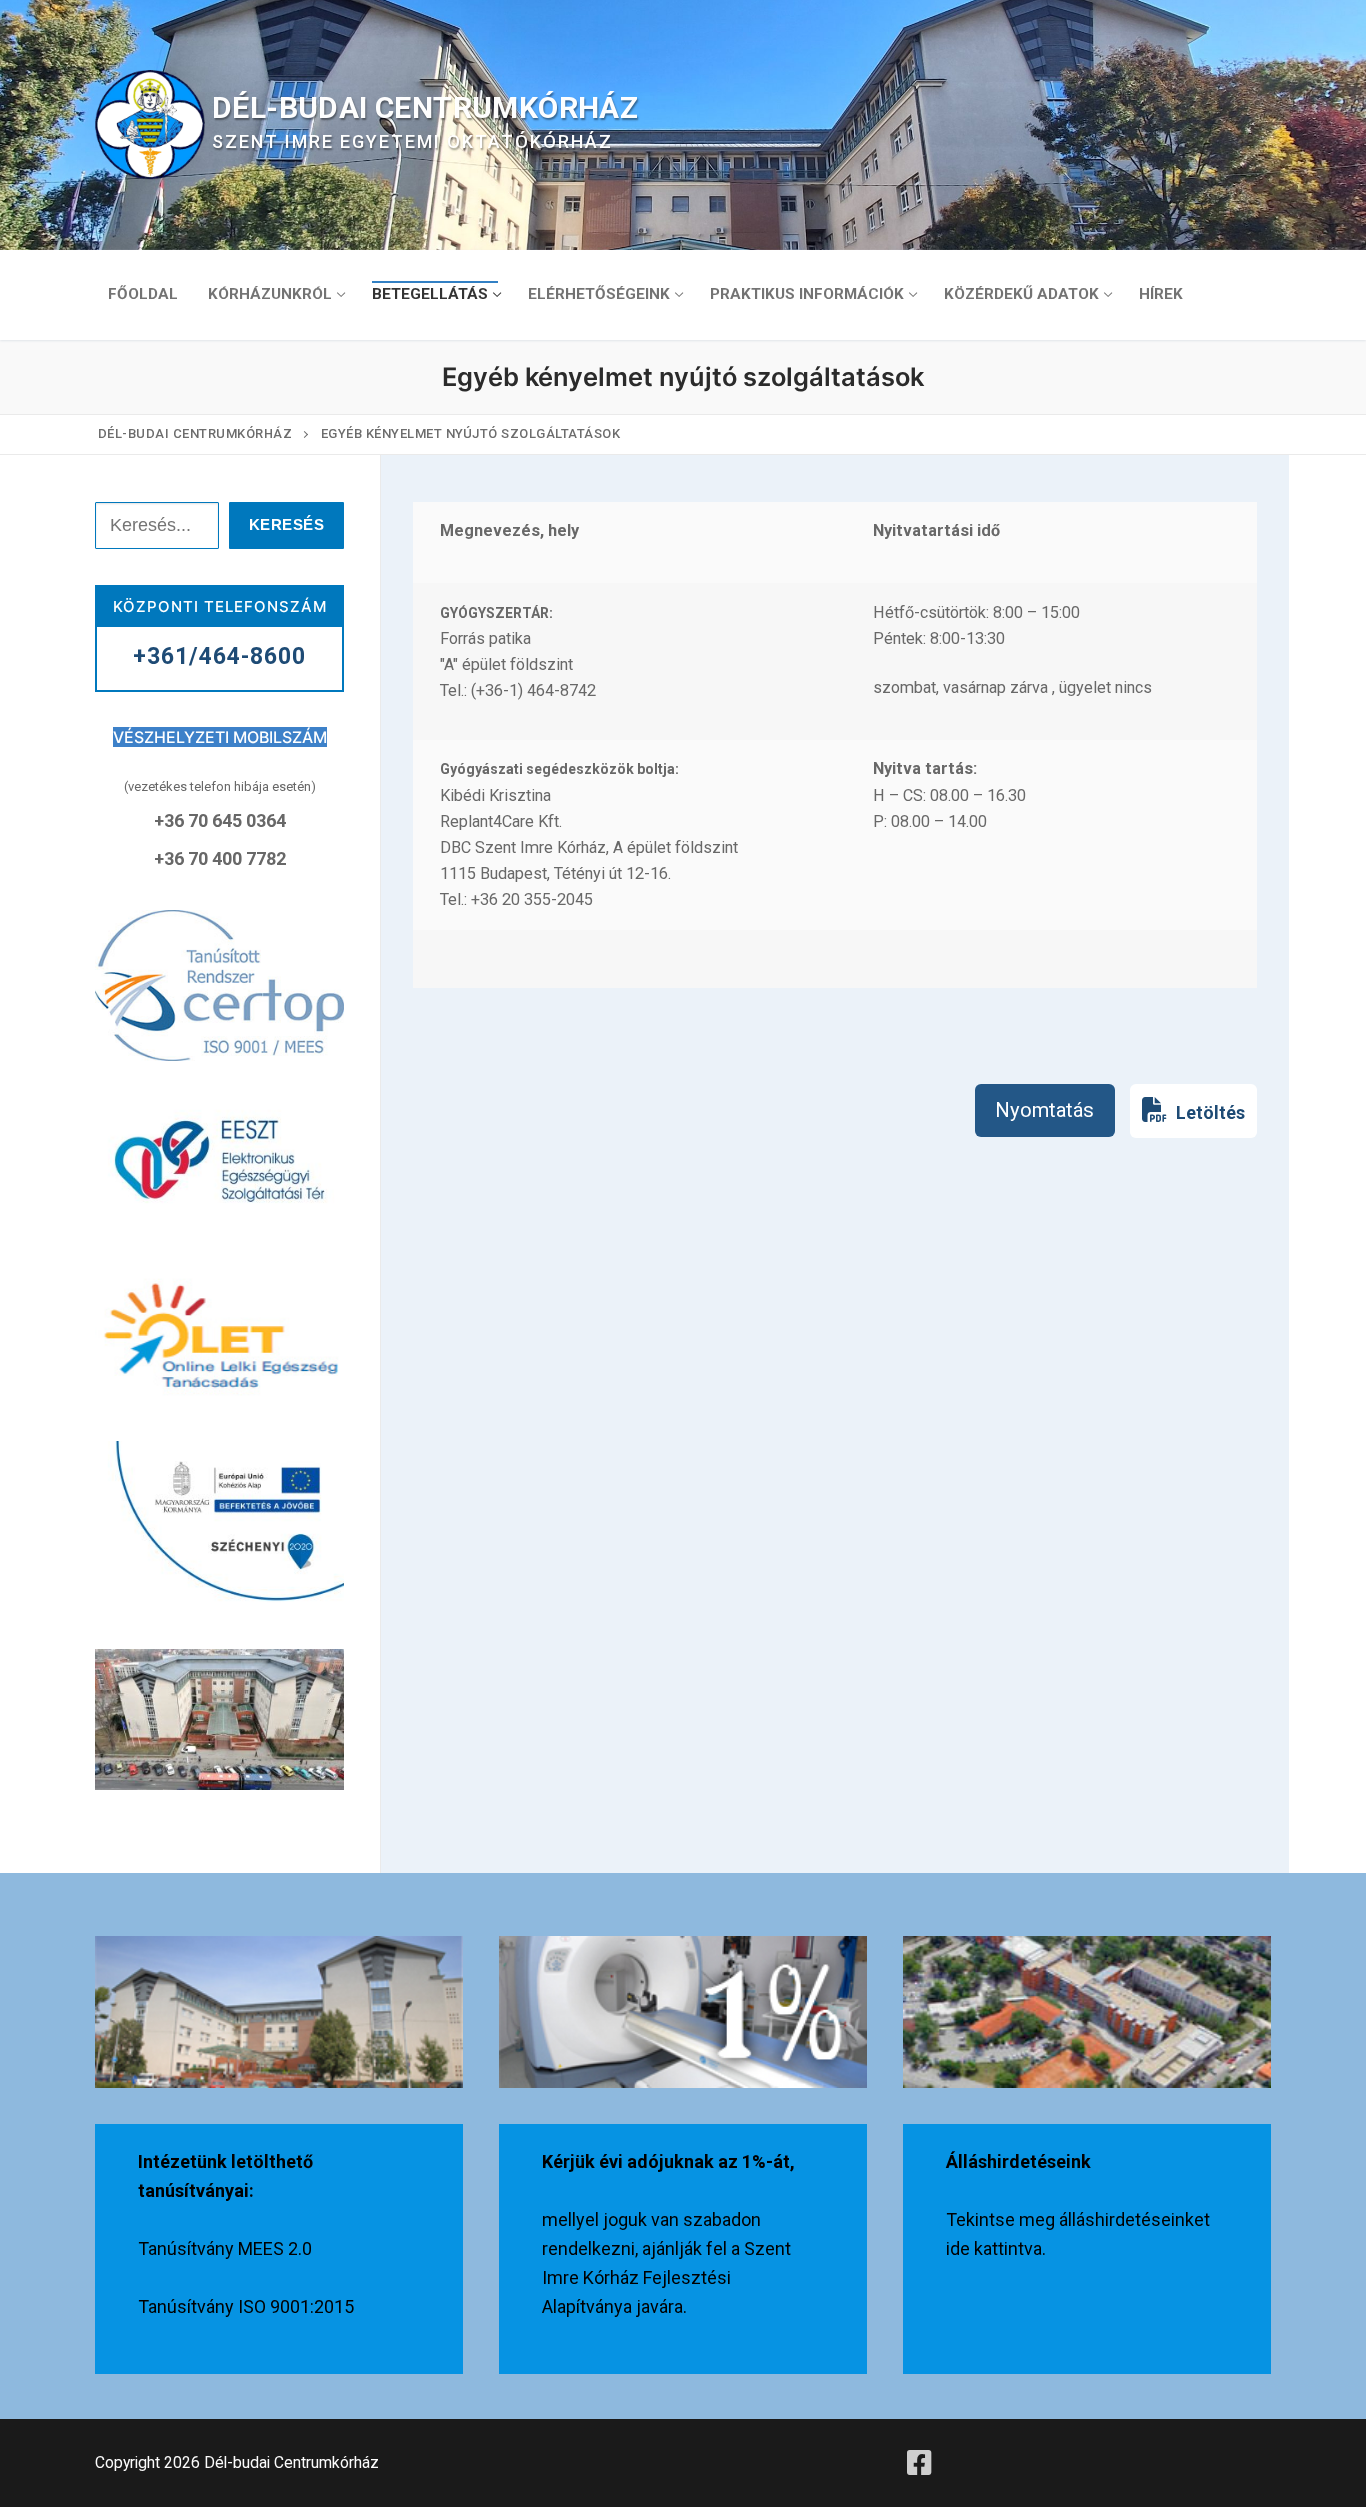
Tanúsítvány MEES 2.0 (225, 2248)
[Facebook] (920, 2463)
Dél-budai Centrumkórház (425, 107)
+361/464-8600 (219, 656)
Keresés (287, 524)
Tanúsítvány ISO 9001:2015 (246, 2306)
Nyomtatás (1044, 1110)
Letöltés (1208, 1112)
